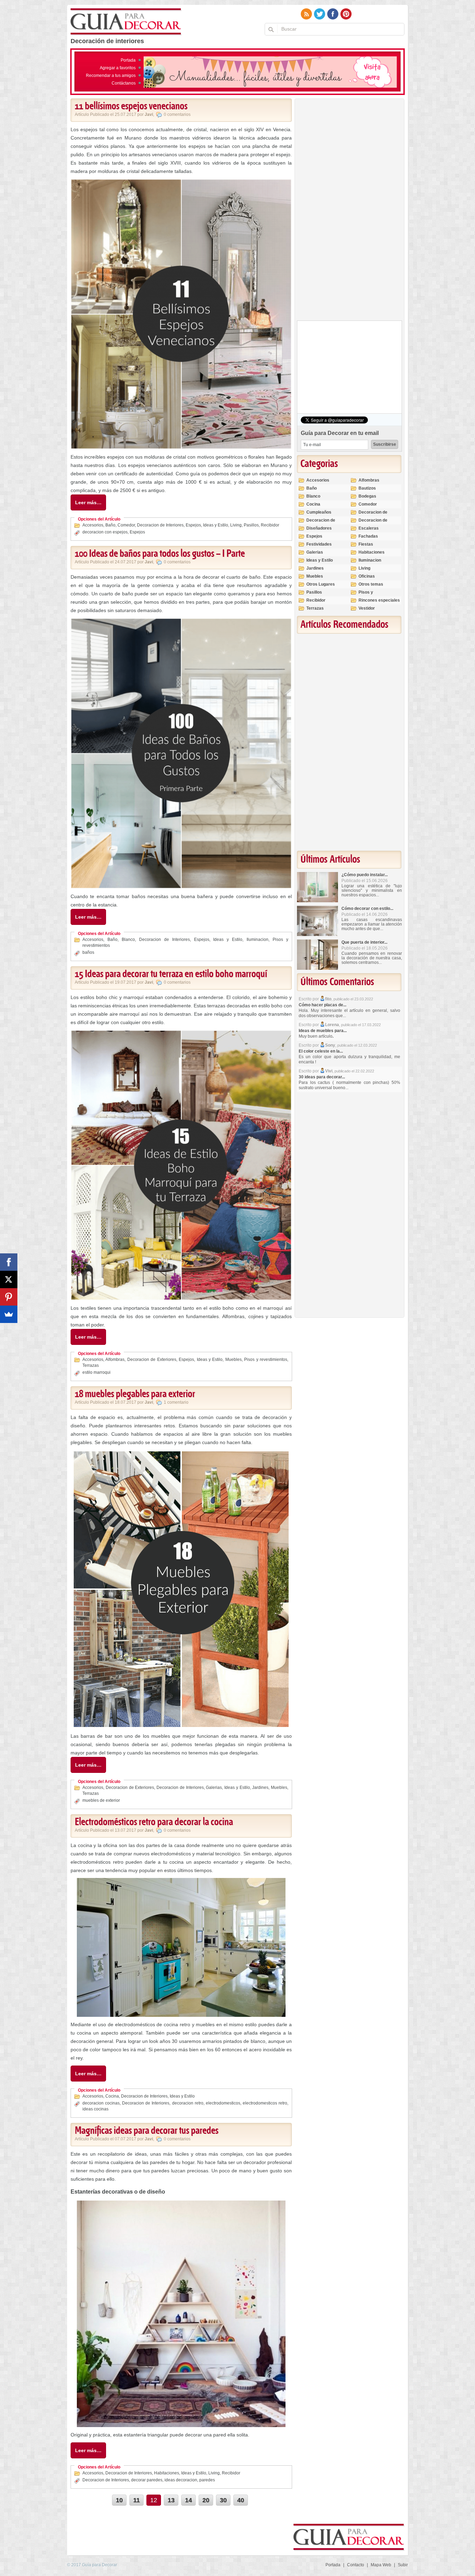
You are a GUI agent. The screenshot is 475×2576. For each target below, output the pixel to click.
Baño (110, 525)
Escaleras (369, 528)
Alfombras (115, 1360)
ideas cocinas (95, 2109)
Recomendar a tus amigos (111, 76)
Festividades (319, 544)
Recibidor (270, 525)
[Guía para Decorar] (126, 22)
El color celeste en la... (321, 1051)
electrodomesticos (223, 2103)
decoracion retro (188, 2103)
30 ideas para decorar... (322, 1077)
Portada (128, 60)
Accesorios (93, 525)
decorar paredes (147, 2480)
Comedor (126, 525)
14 (188, 2500)
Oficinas (367, 576)
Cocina (112, 2096)
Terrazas (91, 1365)
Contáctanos (124, 83)
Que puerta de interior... (364, 942)
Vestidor (367, 608)
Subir (403, 2565)
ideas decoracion (181, 2480)
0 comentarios (177, 114)
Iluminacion (257, 940)
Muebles (234, 1360)
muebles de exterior (101, 1800)
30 (223, 2500)
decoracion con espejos (105, 532)
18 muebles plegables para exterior (135, 1394)
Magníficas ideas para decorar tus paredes (147, 2131)
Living (236, 525)
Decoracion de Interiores (160, 525)
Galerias (214, 1788)
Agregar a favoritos (118, 68)
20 (206, 2500)
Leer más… (88, 502)
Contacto (356, 2565)
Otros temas (371, 584)
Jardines (260, 1788)
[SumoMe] (9, 1314)
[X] (9, 1279)
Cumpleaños (319, 512)
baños (88, 952)
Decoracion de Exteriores (152, 1360)
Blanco (128, 940)
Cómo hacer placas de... (323, 1005)
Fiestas (366, 544)
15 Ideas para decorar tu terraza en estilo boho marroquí (171, 974)
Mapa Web (381, 2565)
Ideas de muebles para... (323, 1031)
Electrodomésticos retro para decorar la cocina (154, 1822)
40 (241, 2500)
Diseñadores (319, 528)
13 (171, 2500)
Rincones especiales (379, 600)
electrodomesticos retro (265, 2103)
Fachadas (368, 536)
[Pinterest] (9, 1297)
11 (136, 2500)
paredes (207, 2480)
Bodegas (367, 496)
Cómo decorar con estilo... (367, 909)
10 (119, 2500)
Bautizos (367, 488)
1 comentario (176, 1402)
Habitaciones (167, 2473)
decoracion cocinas (101, 2103)
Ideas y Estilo (216, 525)
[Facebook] (9, 1262)
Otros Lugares (321, 584)
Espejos (193, 525)
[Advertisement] (349, 211)
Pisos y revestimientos (266, 1360)
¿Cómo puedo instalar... (365, 875)
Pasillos (251, 525)
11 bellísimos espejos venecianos (131, 106)
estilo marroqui (96, 1372)
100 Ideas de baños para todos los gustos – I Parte (160, 554)
